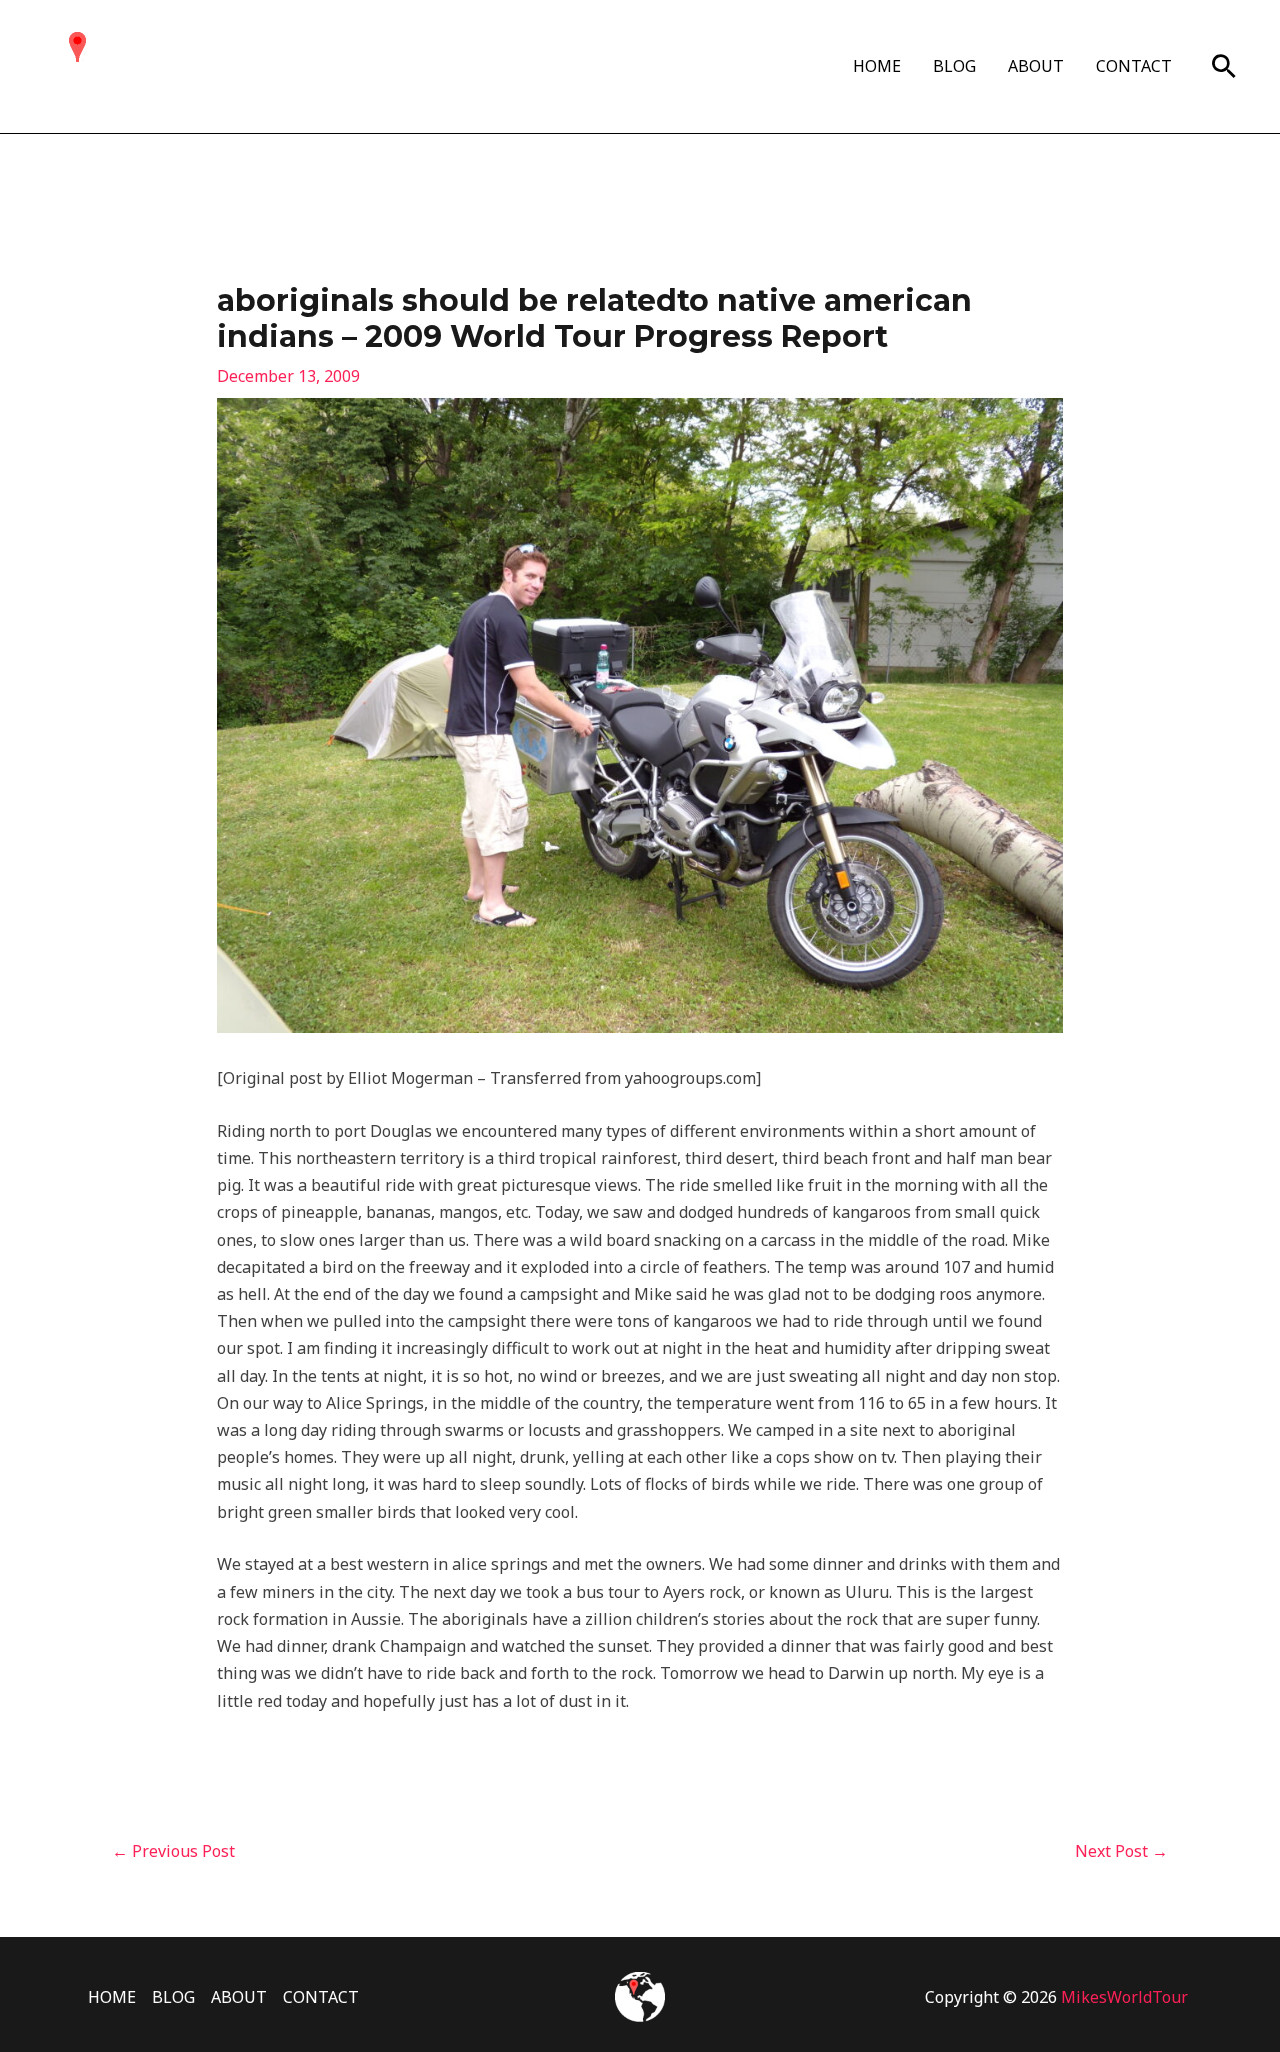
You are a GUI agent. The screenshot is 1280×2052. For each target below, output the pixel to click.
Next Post (1121, 1851)
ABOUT (1036, 66)
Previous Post (173, 1851)
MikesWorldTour (1124, 1997)
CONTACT (1134, 66)
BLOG (954, 66)
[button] (1224, 66)
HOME (877, 66)
